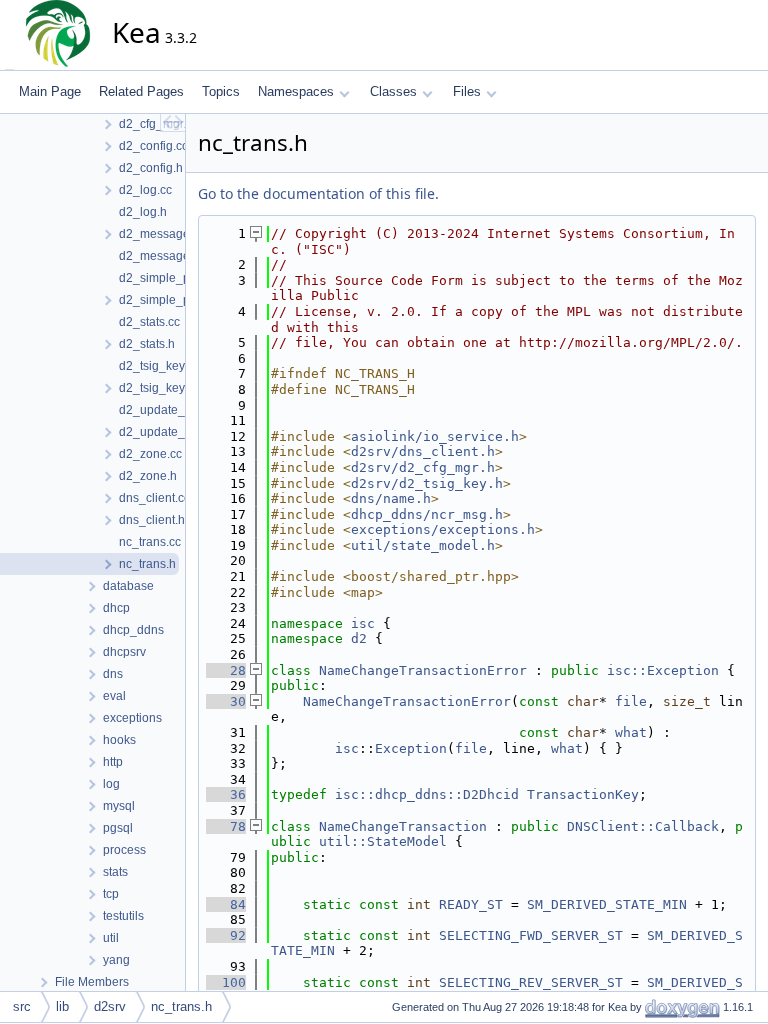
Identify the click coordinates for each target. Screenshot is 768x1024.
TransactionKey (583, 794)
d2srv (110, 1006)
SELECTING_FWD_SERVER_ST (531, 935)
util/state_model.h (423, 545)
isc (363, 623)
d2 (359, 638)
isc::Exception (663, 670)
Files (467, 91)
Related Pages (141, 91)
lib (62, 1006)
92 (226, 935)
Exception (411, 748)
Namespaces (296, 91)
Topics (221, 91)
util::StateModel (383, 841)
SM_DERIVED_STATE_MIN (607, 904)
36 (226, 794)
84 (226, 904)
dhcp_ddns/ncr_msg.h (427, 514)
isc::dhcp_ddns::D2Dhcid (427, 794)
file (631, 701)
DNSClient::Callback (643, 826)
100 (226, 982)
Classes (393, 91)
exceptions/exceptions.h (443, 529)
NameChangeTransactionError (423, 670)
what (631, 732)
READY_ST (471, 904)
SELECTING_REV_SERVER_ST (531, 982)
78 (226, 826)
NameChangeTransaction (403, 826)
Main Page (50, 91)
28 (226, 670)
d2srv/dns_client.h (423, 451)
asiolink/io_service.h (435, 436)
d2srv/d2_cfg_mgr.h (423, 467)
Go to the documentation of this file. (318, 193)
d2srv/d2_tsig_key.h (427, 483)
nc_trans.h (181, 1006)
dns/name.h (391, 498)
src (22, 1006)
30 (226, 701)
